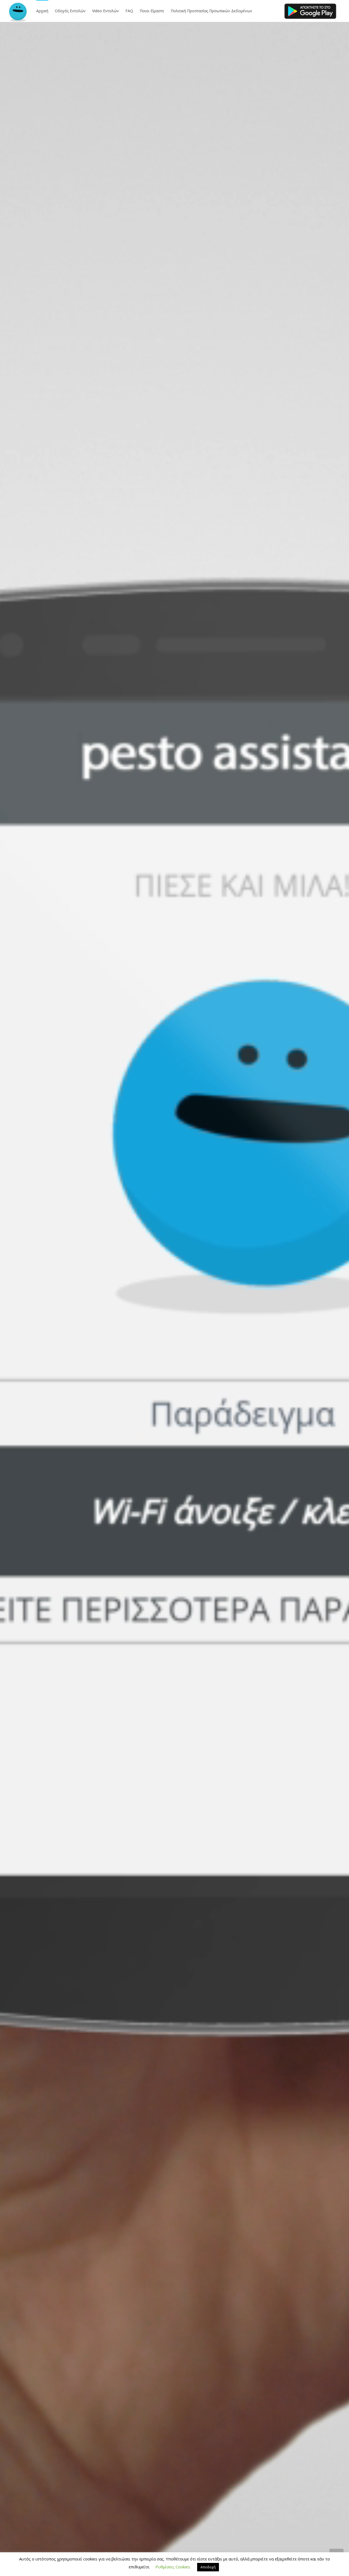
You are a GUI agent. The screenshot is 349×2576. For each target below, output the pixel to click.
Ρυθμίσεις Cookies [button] (173, 2567)
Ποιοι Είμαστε (152, 11)
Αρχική (42, 11)
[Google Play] (310, 11)
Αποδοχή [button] (208, 2567)
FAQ (129, 11)
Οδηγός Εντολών (70, 11)
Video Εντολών (106, 11)
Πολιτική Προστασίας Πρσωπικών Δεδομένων (211, 11)
